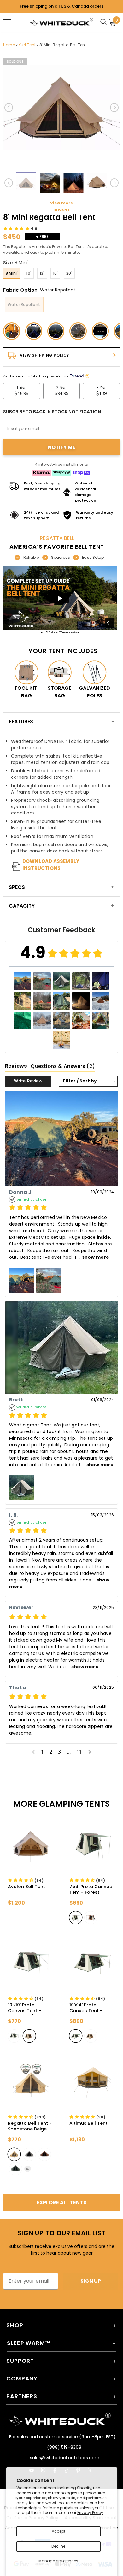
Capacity (22, 906)
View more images (62, 206)
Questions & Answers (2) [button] (63, 1066)
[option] (61, 108)
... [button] (93, 1257)
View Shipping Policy (45, 355)
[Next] (114, 108)
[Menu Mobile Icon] (7, 22)
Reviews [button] (16, 1066)
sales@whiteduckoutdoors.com (64, 2458)
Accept (59, 2531)
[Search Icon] (105, 22)
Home (9, 45)
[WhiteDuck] (61, 22)
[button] (20, 229)
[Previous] (9, 108)
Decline (58, 2546)
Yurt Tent (27, 45)
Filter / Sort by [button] (80, 1081)
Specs (17, 887)
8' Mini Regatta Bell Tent (63, 45)
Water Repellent (24, 305)
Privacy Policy (90, 2513)
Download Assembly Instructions (51, 865)
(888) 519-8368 (64, 2447)
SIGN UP (91, 2281)
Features (21, 722)
